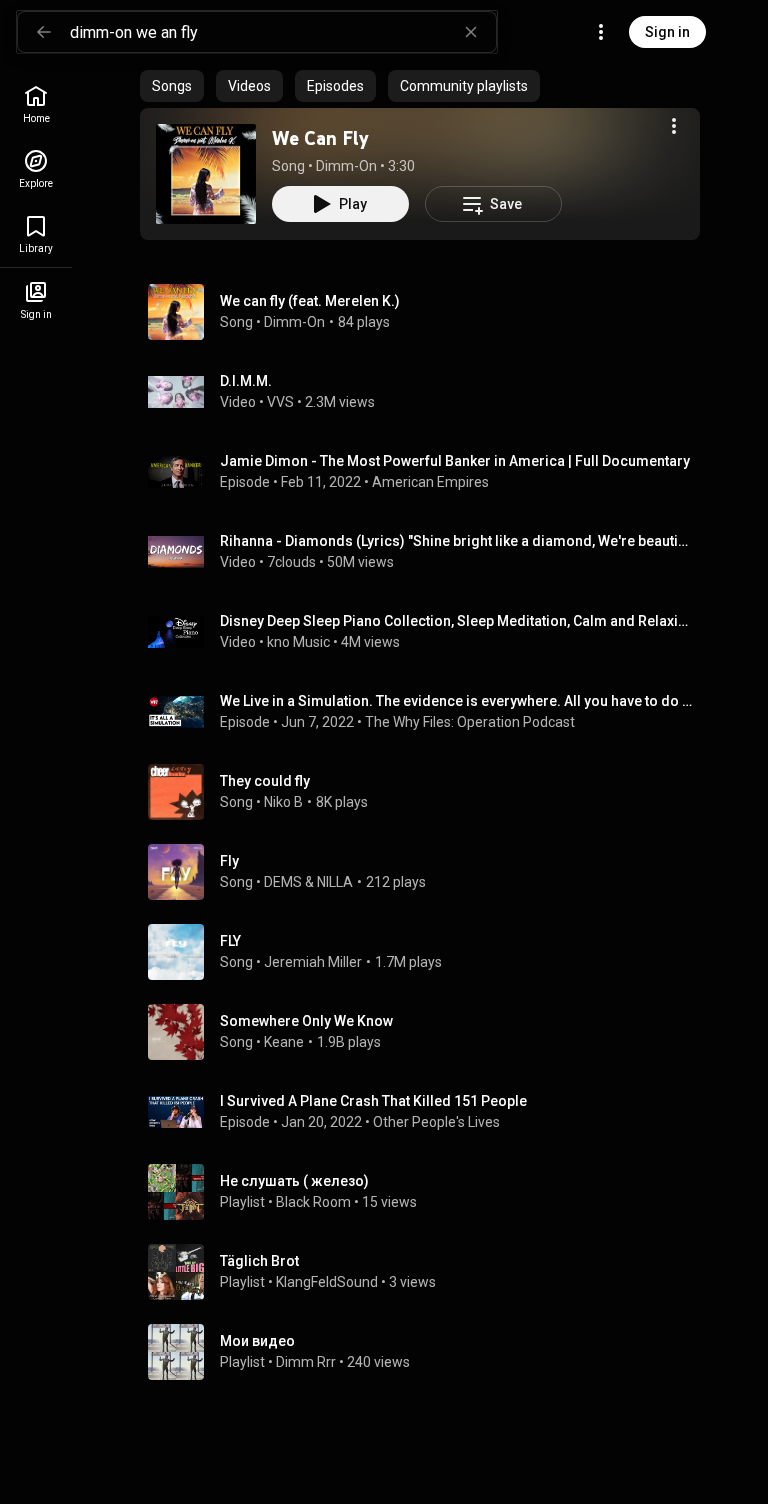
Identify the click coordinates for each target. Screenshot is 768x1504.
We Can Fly (320, 138)
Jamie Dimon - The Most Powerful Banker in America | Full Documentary (455, 461)
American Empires (430, 482)
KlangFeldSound (327, 1282)
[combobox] (283, 32)
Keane (284, 1042)
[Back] (44, 32)
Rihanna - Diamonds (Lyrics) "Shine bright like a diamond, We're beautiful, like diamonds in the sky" (456, 541)
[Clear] (471, 32)
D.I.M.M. (246, 381)
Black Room (313, 1202)
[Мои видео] (428, 1352)
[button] (206, 174)
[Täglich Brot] (428, 1272)
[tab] (172, 86)
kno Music (298, 642)
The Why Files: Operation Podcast (470, 722)
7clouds (291, 562)
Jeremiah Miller (313, 962)
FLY (230, 941)
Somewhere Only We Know (306, 1021)
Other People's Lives (436, 1122)
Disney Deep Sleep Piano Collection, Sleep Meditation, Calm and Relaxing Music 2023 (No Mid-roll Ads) (456, 621)
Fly (229, 861)
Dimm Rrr (306, 1362)
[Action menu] (674, 126)
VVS (280, 402)
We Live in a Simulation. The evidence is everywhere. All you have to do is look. (456, 701)
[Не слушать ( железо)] (428, 1192)
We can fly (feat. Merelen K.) (310, 301)
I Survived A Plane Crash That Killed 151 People (373, 1101)
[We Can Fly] (206, 174)
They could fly (265, 781)
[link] (36, 104)
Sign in (667, 32)
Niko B (283, 802)
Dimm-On (346, 166)
